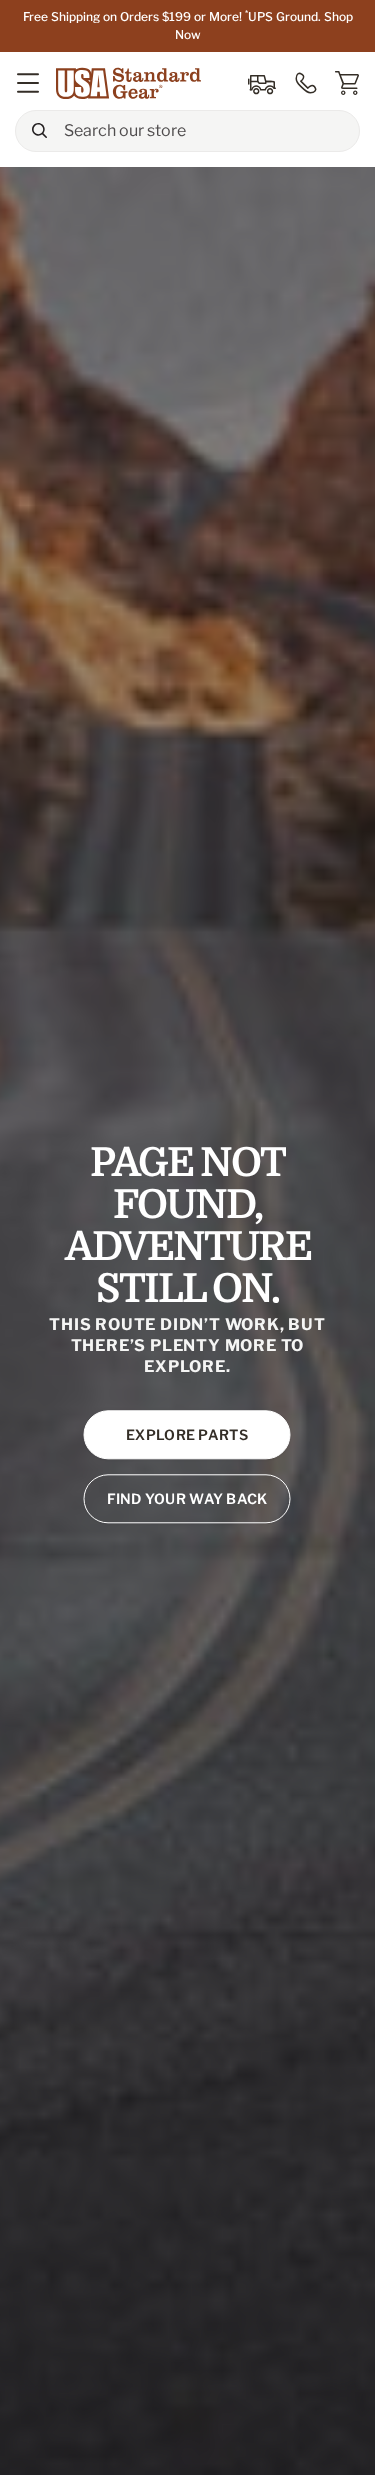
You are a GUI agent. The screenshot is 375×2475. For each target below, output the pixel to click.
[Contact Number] (306, 83)
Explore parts (188, 1435)
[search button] (39, 131)
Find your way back (187, 1499)
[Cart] (347, 83)
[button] (28, 83)
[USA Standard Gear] (131, 83)
